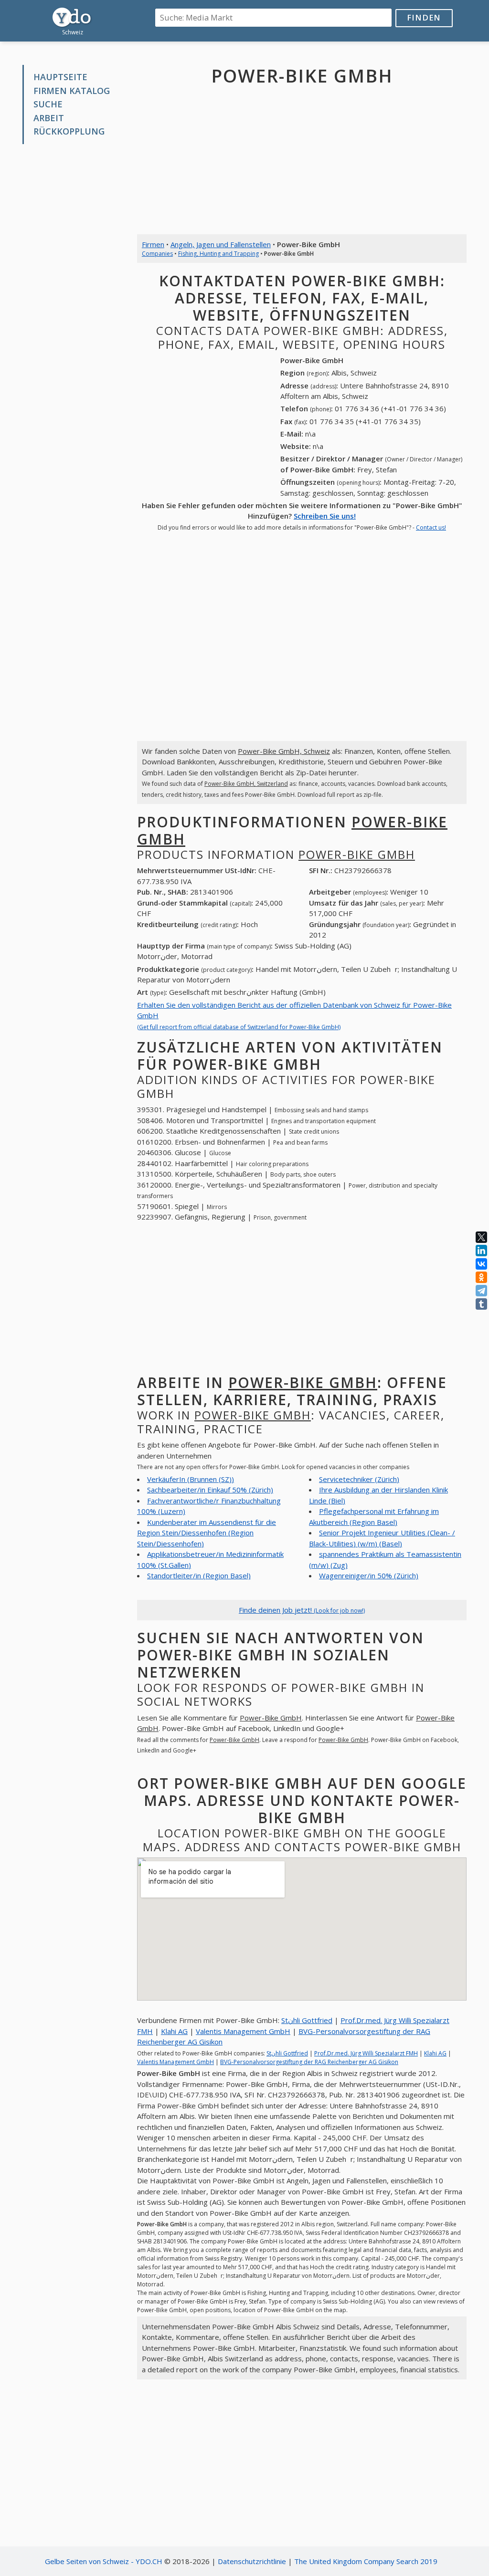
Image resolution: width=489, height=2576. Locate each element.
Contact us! (431, 527)
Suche (48, 104)
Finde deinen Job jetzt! (302, 1610)
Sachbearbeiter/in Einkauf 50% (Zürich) (210, 1490)
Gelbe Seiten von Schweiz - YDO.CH (104, 2561)
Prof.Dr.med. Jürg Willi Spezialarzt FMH (366, 2053)
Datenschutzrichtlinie (252, 2561)
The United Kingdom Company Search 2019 (366, 2561)
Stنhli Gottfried (307, 2020)
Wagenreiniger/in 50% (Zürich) (369, 1575)
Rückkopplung (69, 131)
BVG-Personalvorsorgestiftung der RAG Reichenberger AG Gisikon (309, 2062)
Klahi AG (174, 2031)
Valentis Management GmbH (243, 2031)
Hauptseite (60, 77)
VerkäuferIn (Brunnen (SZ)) (191, 1479)
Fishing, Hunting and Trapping (218, 254)
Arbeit (49, 118)
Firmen (153, 244)
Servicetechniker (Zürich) (359, 1479)
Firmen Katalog (72, 91)
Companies (157, 254)
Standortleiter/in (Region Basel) (199, 1575)
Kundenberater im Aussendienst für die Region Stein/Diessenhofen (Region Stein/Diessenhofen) (207, 1533)
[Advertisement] (73, 296)
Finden (424, 17)
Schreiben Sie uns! (325, 516)
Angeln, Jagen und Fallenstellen (221, 244)
